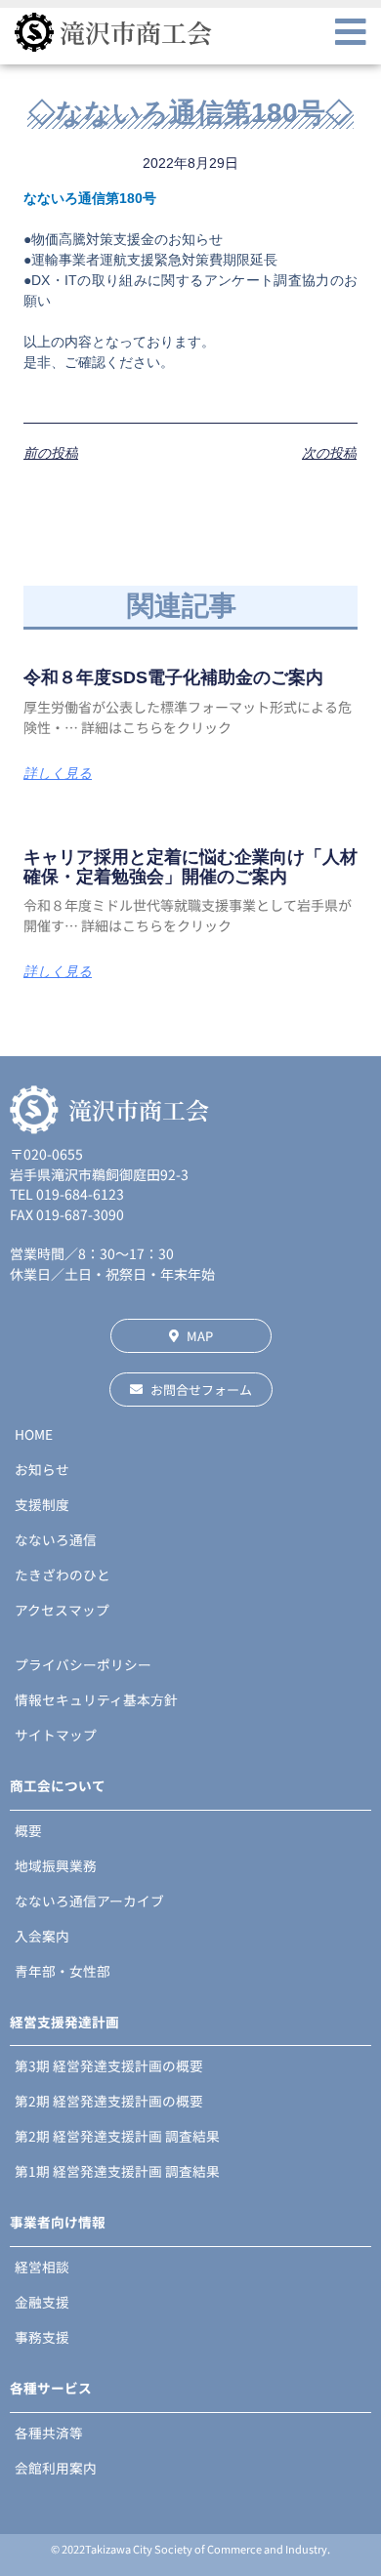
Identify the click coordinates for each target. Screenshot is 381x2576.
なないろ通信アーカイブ (89, 1901)
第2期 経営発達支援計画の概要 (109, 2101)
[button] (351, 32)
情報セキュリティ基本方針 (96, 1699)
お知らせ (42, 1469)
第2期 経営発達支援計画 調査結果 (117, 2136)
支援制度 (42, 1504)
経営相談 (42, 2267)
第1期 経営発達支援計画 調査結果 (117, 2171)
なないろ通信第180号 (90, 198)
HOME (34, 1434)
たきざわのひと (63, 1574)
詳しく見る (58, 773)
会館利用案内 (56, 2468)
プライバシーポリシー (83, 1664)
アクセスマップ (62, 1610)
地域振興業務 (56, 1865)
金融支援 (42, 2302)
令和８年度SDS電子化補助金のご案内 (173, 677)
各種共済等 (49, 2433)
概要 (28, 1830)
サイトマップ (56, 1735)
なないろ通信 (56, 1539)
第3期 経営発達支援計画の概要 (109, 2065)
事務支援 (42, 2337)
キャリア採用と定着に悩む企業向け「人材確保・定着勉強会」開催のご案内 (190, 867)
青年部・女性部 (63, 1971)
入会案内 (42, 1936)
